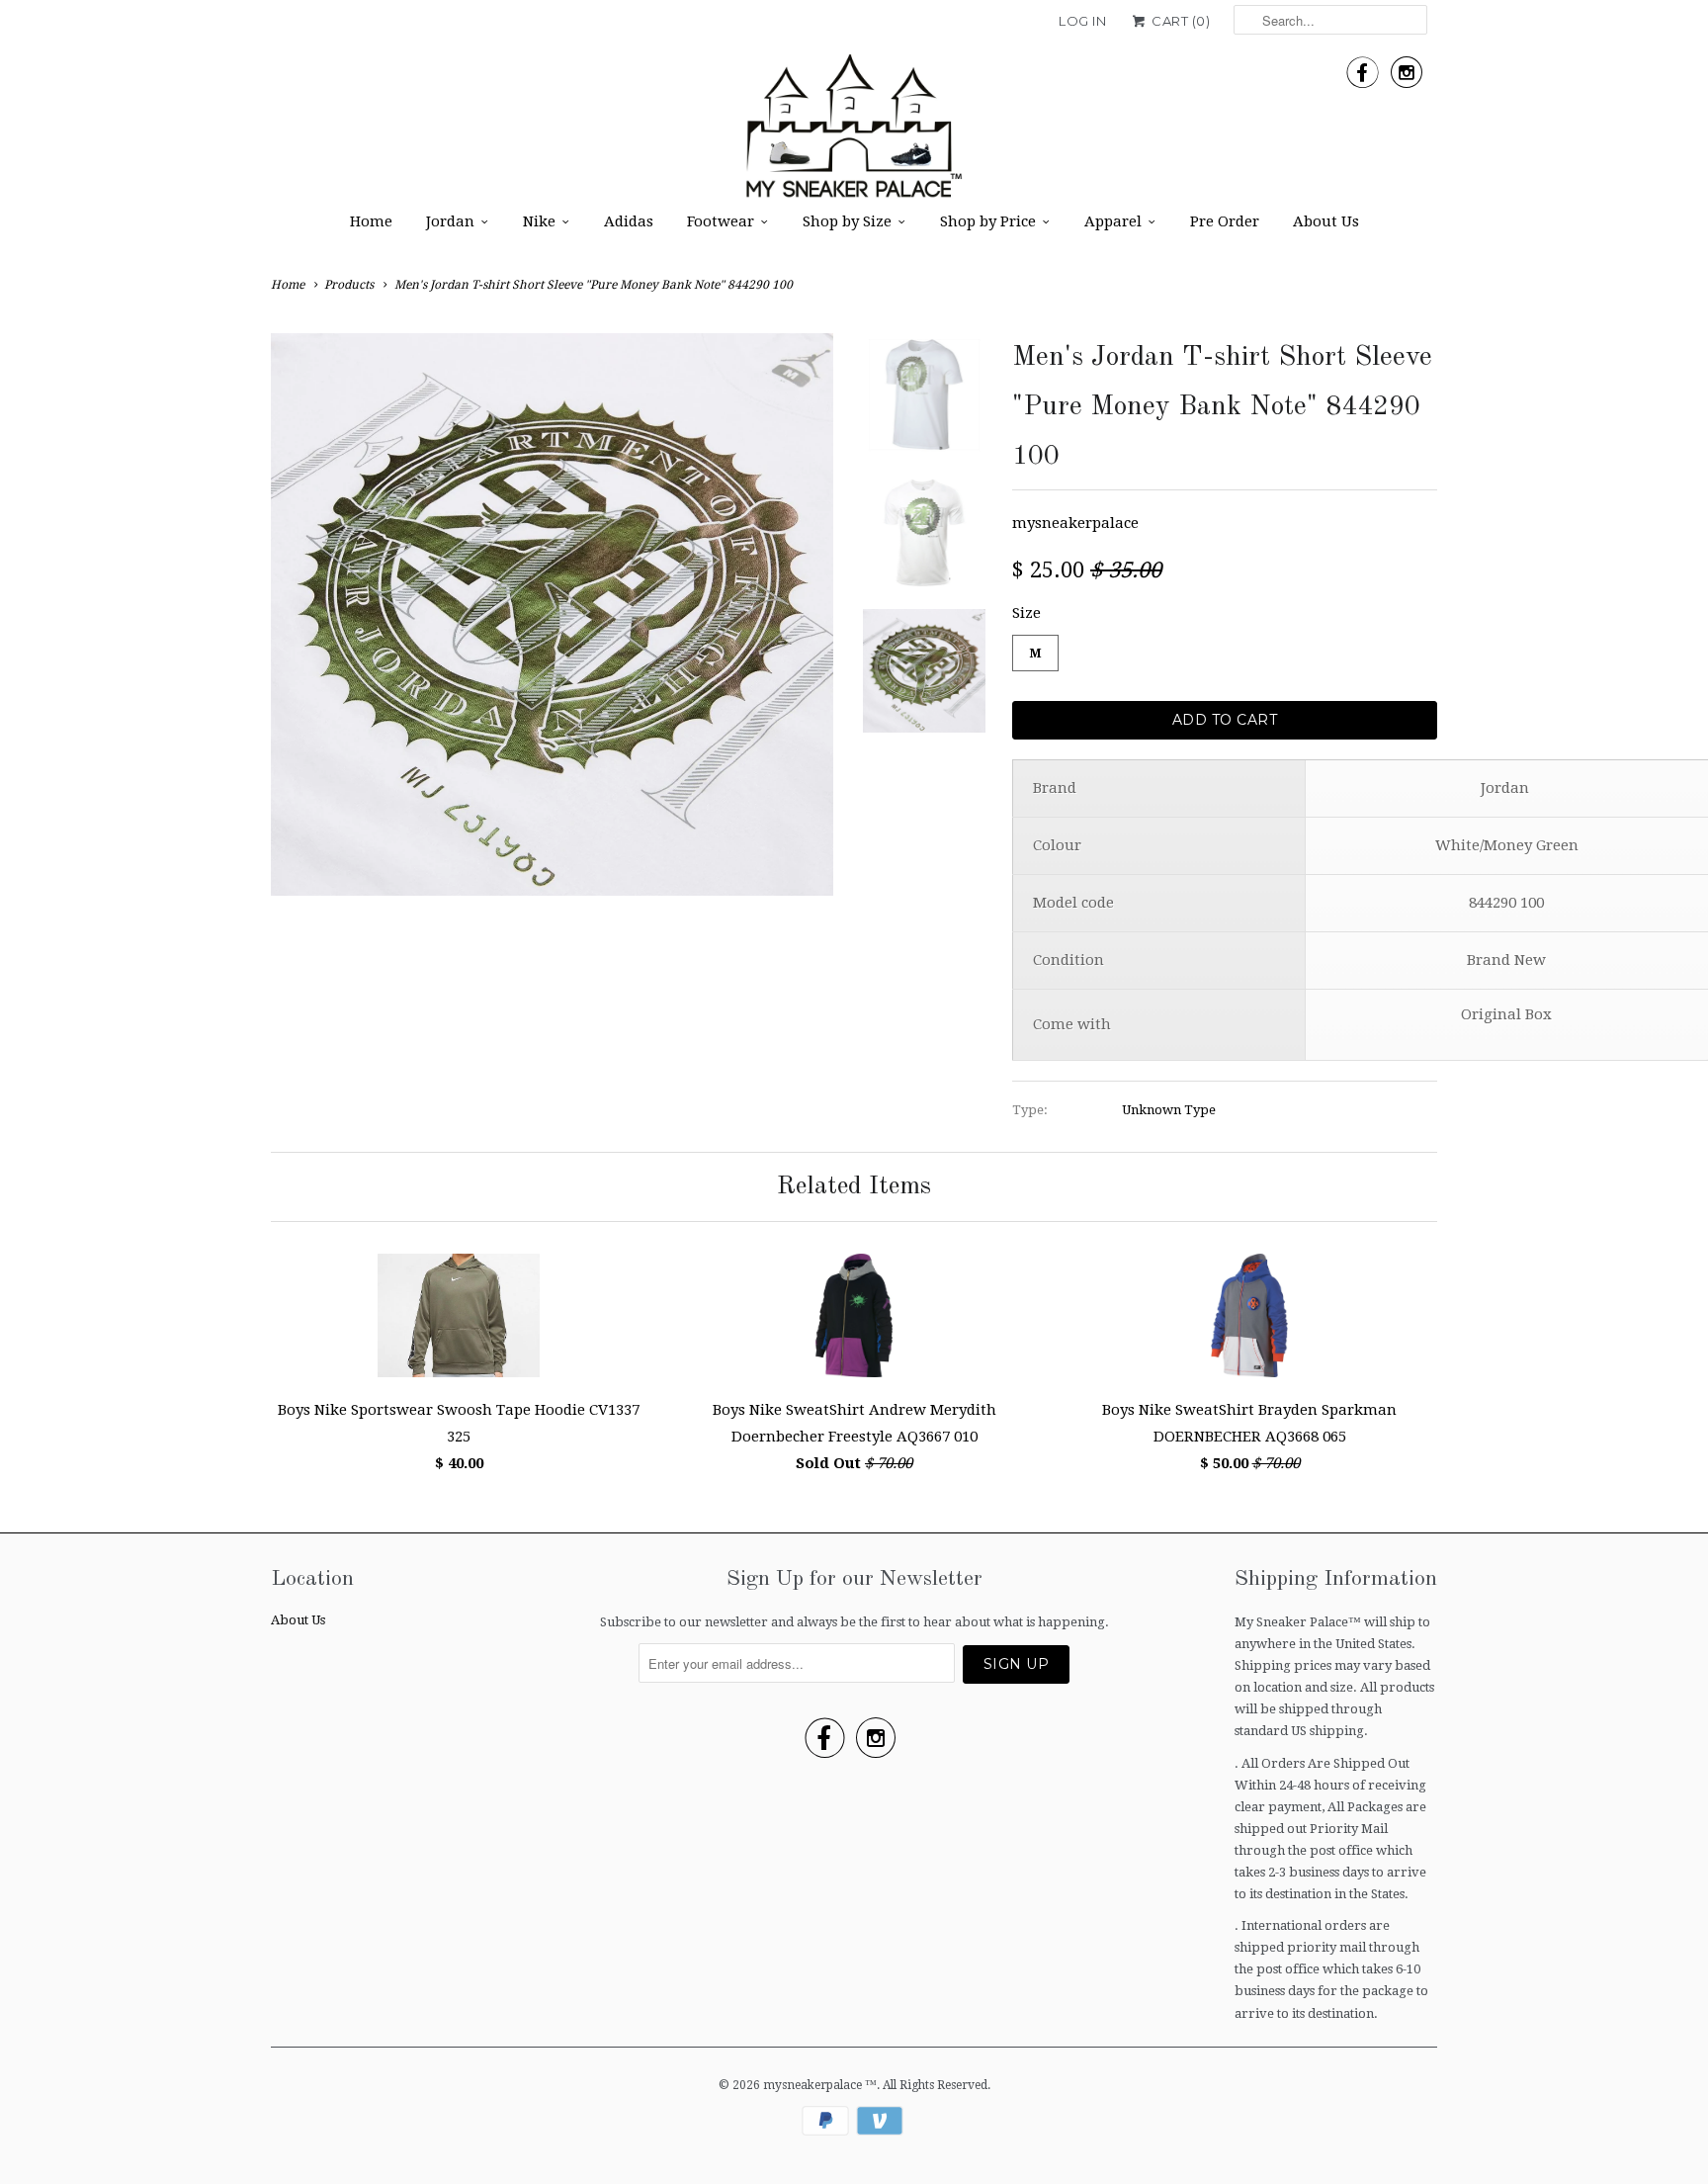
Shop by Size (847, 221)
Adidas (629, 221)
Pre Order (1225, 221)
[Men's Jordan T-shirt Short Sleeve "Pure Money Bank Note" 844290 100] (552, 614)
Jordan (450, 221)
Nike (539, 221)
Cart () (1179, 21)
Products (349, 285)
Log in (1082, 21)
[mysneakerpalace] (854, 132)
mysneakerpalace (1075, 523)
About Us (1326, 221)
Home (371, 221)
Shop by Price (988, 221)
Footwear (721, 221)
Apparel (1113, 221)
